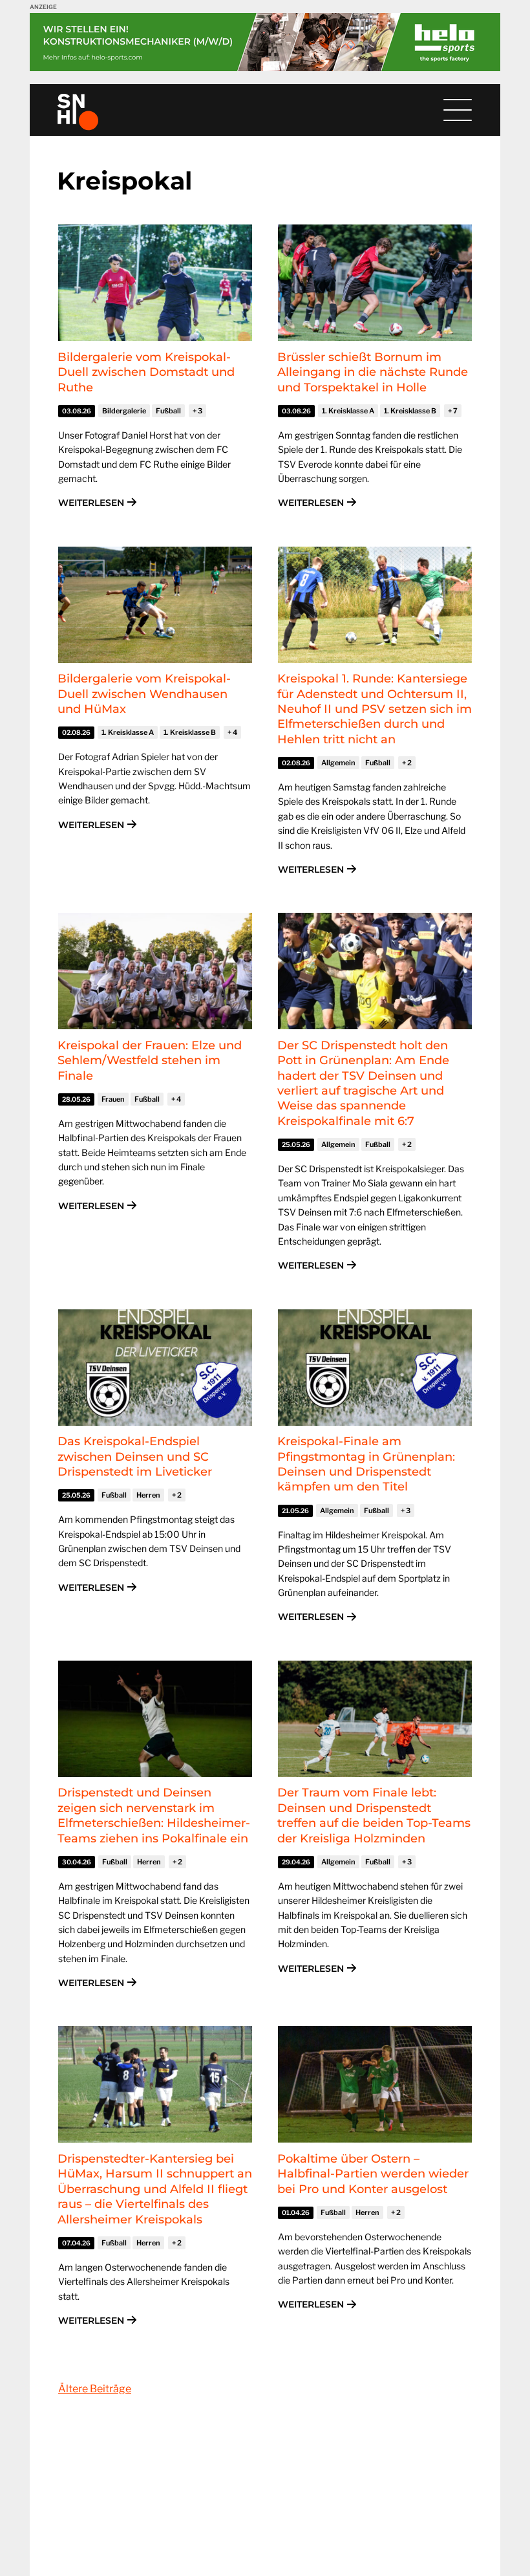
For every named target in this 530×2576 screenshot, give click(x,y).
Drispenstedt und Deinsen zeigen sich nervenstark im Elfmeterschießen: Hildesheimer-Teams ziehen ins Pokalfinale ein (154, 1815)
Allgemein (338, 763)
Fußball (168, 411)
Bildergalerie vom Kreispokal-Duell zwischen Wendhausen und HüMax (144, 694)
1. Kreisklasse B (410, 411)
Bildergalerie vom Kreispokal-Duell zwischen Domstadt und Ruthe (146, 372)
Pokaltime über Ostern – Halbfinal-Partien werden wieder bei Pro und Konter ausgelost (373, 2174)
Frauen (113, 1099)
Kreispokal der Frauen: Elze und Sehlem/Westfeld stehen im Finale (150, 1061)
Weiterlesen (91, 503)
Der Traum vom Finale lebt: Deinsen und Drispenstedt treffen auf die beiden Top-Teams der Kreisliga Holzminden (374, 1815)
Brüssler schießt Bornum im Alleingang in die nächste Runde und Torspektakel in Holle (373, 372)
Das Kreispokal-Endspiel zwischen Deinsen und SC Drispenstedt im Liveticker (135, 1457)
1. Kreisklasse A (348, 411)
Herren (148, 1495)
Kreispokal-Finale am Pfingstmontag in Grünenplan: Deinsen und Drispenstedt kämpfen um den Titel (366, 1464)
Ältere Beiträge (95, 2389)
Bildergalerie (124, 411)
